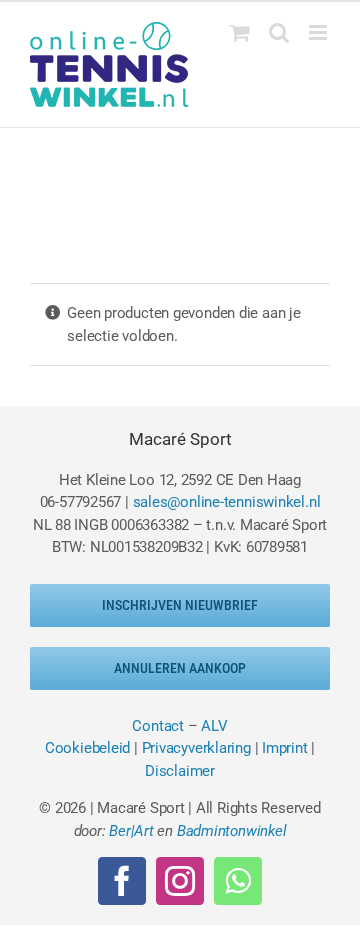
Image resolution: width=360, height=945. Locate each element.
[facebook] (122, 881)
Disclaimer (180, 771)
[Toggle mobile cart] (240, 32)
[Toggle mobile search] (279, 32)
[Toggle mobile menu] (319, 32)
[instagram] (180, 881)
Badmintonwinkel (232, 831)
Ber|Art (131, 831)
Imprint (284, 748)
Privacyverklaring (196, 748)
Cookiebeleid (87, 748)
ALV (214, 726)
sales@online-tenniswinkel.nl (227, 502)
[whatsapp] (238, 881)
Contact (157, 726)
